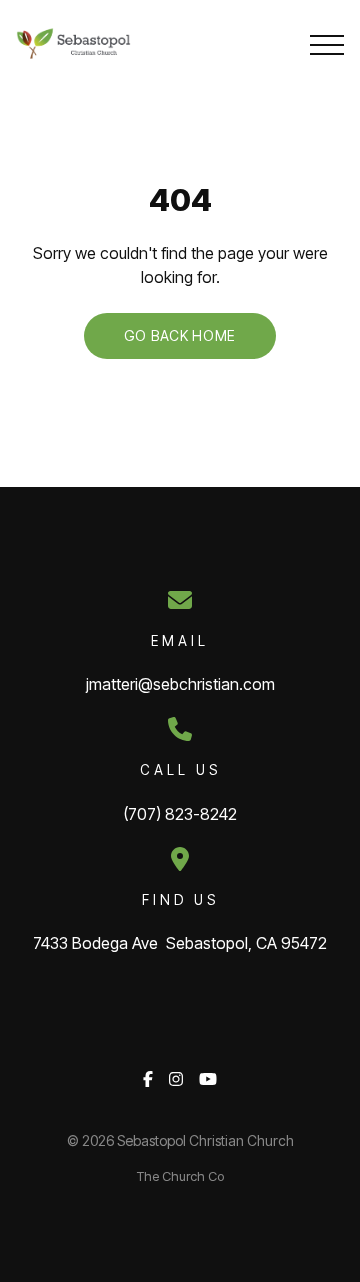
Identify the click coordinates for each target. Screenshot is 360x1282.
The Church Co (180, 1176)
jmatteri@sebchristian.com (180, 684)
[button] (327, 45)
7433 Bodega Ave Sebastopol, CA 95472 (180, 943)
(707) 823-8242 (180, 814)
